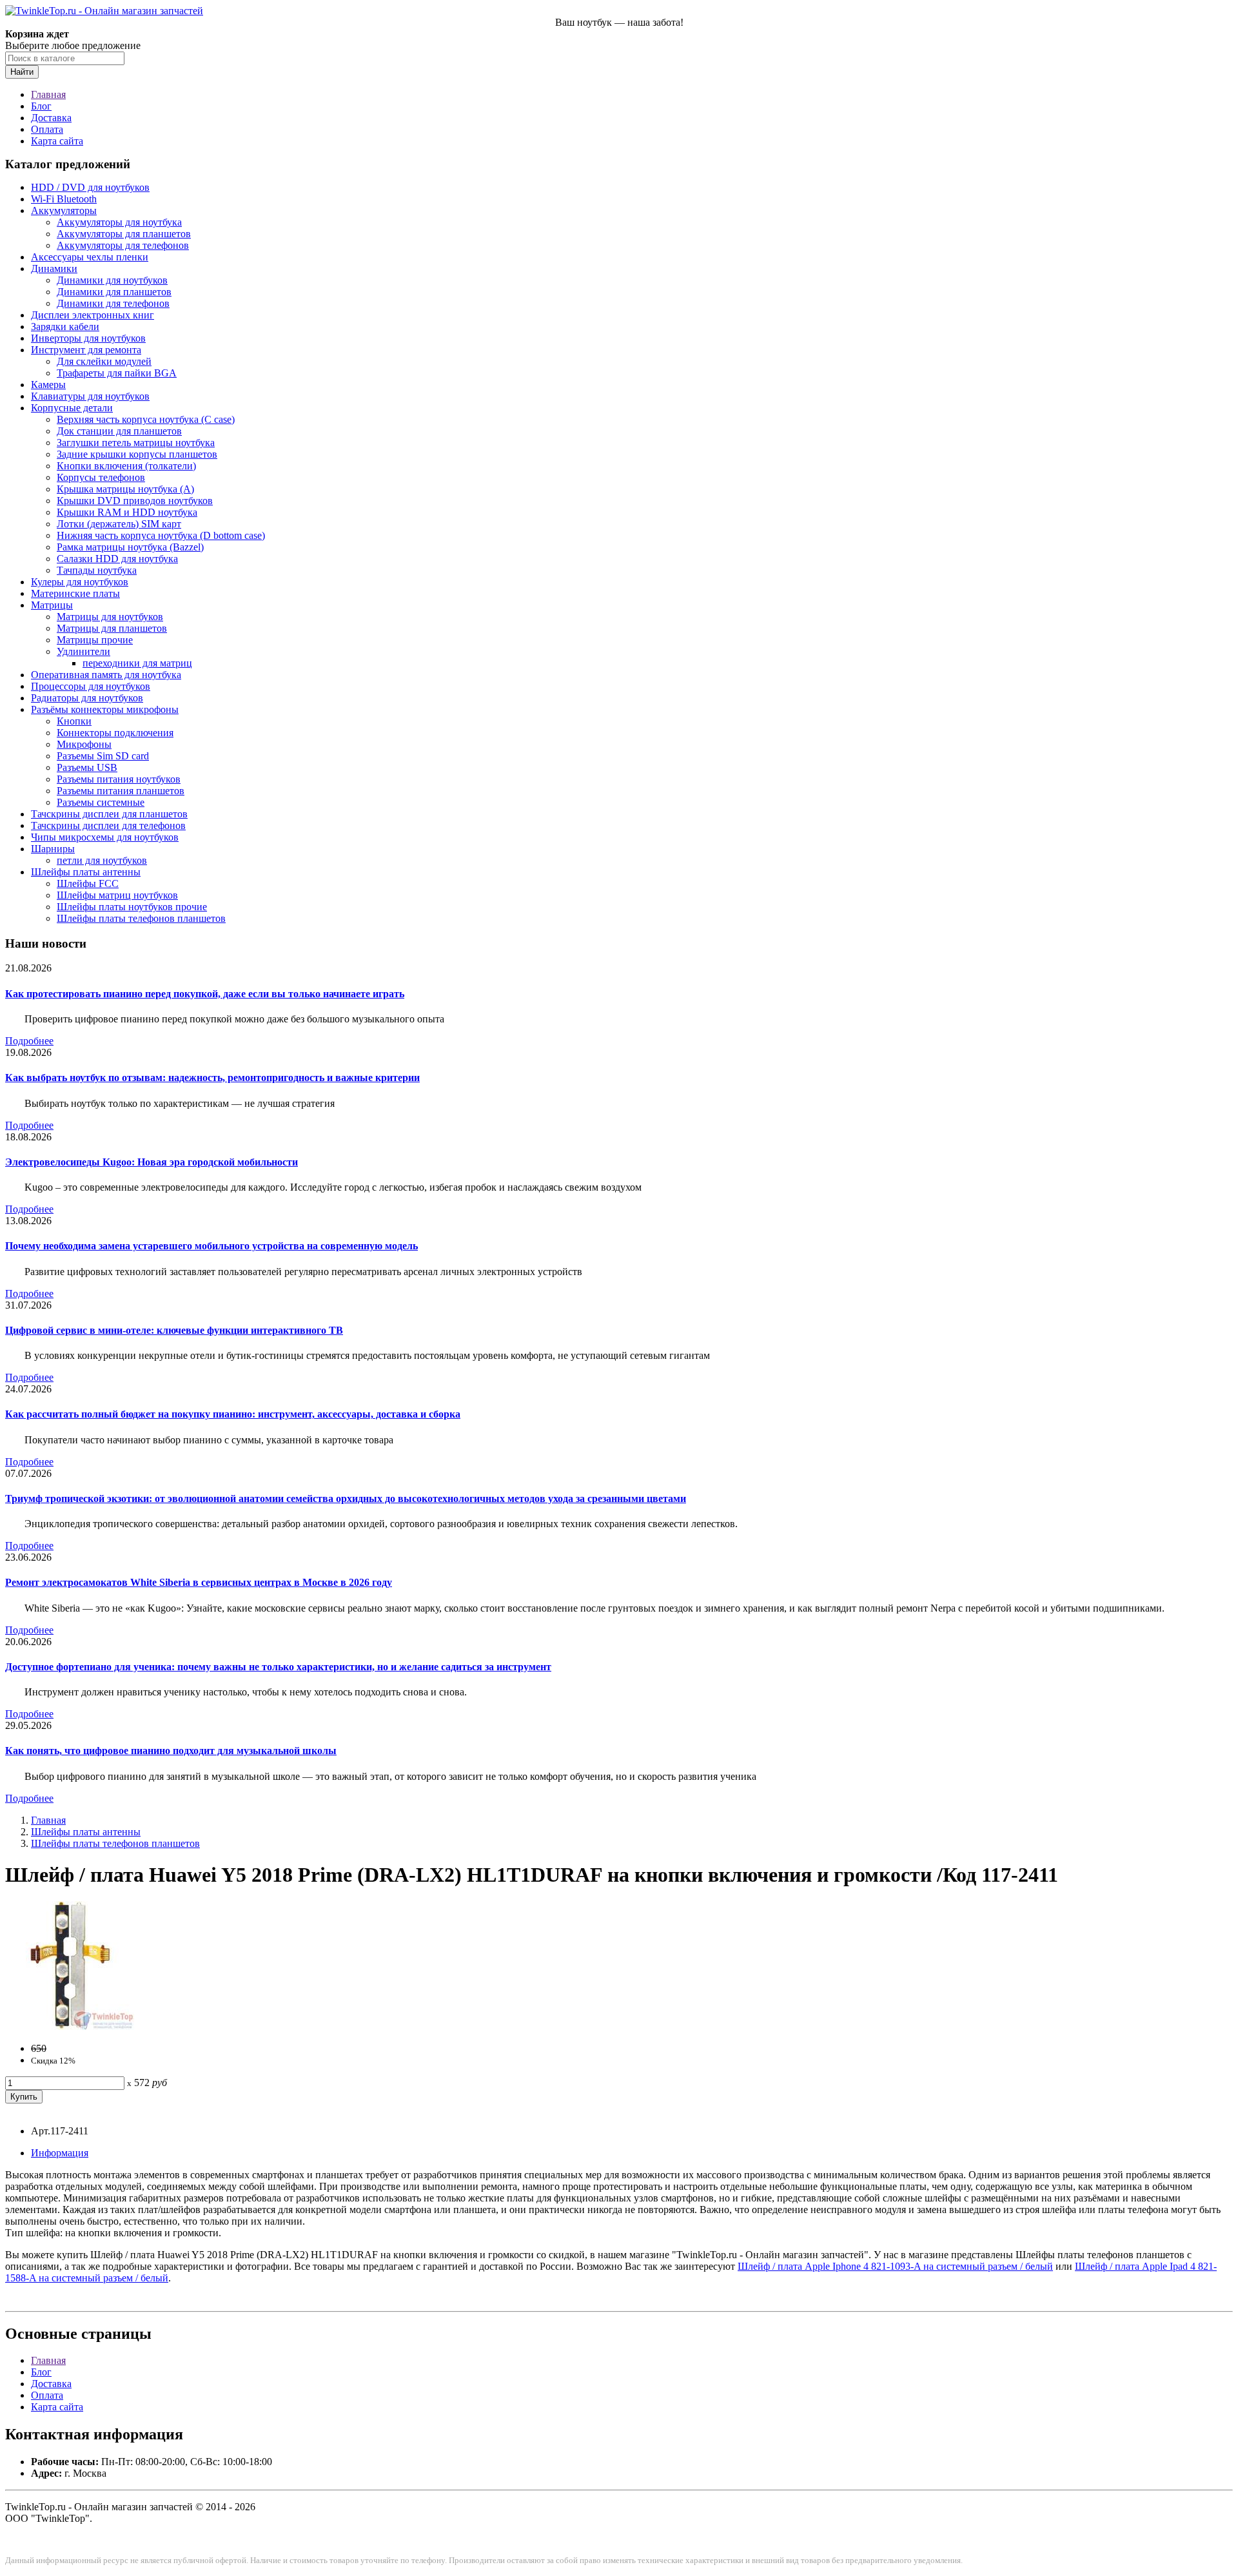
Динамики (54, 268)
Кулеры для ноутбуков (80, 582)
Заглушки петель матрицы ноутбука (136, 443)
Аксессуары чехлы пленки (90, 257)
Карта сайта (57, 141)
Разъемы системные (101, 802)
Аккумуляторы (64, 210)
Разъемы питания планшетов (121, 791)
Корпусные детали (72, 408)
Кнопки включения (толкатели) (126, 466)
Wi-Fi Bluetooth (64, 199)
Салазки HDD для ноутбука (117, 559)
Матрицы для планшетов (112, 628)
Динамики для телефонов (113, 303)
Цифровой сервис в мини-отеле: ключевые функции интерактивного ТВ (174, 1330)
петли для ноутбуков (102, 860)
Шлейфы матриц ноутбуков (117, 895)
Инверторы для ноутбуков (88, 338)
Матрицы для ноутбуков (110, 617)
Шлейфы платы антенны (86, 872)
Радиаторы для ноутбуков (87, 698)
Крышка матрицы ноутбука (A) (125, 489)
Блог (41, 106)
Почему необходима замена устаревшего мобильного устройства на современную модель (211, 1246)
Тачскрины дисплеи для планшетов (109, 814)
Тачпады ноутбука (97, 570)
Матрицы (52, 605)
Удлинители (84, 651)
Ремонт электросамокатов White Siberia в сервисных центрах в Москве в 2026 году (199, 1582)
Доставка (51, 118)
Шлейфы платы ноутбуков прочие (132, 907)
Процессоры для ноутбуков (91, 686)
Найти (22, 72)
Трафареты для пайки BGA (117, 373)
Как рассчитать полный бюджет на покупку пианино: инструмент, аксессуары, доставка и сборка (233, 1414)
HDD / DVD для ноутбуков (90, 187)
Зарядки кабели (65, 327)
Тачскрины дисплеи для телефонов (108, 825)
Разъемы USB (87, 767)
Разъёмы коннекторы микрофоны (105, 709)
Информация (60, 2153)
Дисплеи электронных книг (93, 315)
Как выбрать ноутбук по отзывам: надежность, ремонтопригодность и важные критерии (212, 1078)
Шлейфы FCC (88, 883)
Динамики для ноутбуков (112, 280)
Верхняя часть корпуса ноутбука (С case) (146, 419)
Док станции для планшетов (119, 431)
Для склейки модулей (104, 361)
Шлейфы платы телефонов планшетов (141, 918)
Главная (48, 94)
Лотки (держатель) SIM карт (119, 524)
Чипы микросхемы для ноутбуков (105, 837)
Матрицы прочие (95, 640)
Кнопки (74, 721)
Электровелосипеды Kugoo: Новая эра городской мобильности (152, 1162)
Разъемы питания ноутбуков (119, 779)
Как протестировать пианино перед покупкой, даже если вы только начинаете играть (205, 994)
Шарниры (53, 849)
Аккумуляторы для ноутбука (119, 222)
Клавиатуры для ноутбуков (90, 396)
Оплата (47, 129)
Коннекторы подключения (115, 733)
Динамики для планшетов (114, 292)
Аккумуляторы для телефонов (123, 245)
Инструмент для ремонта (86, 350)
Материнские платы (75, 593)
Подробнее (29, 1041)
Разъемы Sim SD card (103, 756)
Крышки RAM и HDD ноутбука (127, 512)
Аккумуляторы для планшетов (124, 234)
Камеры (48, 385)
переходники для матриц (137, 663)
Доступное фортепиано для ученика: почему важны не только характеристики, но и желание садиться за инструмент (278, 1667)
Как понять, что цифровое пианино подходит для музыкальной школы (171, 1751)
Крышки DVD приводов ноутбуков (135, 501)
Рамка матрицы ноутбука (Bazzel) (130, 547)
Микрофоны (84, 744)
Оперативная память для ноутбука (106, 675)
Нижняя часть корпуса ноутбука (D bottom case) (161, 535)
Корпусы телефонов (101, 477)
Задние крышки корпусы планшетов (137, 454)
